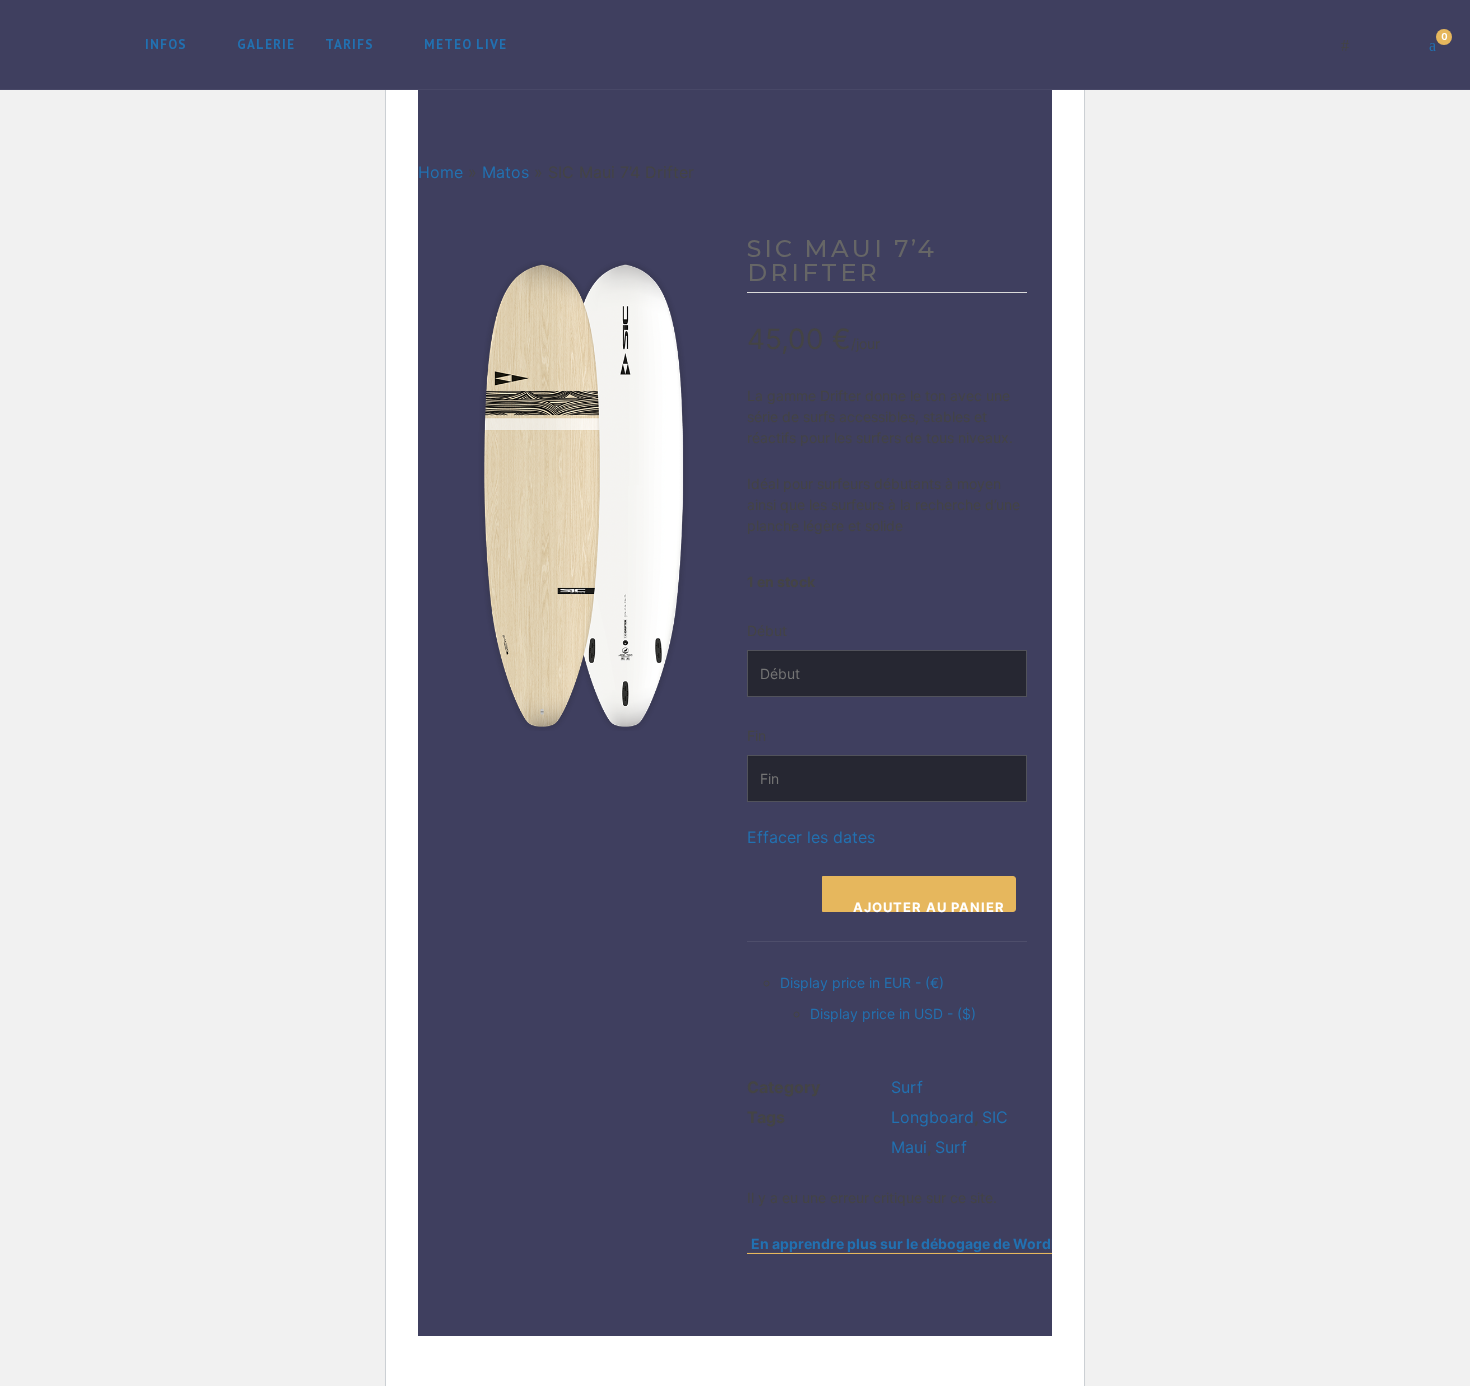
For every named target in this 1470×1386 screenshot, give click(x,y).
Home (440, 172)
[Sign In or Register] (1389, 45)
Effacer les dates (811, 837)
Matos (505, 172)
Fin (756, 735)
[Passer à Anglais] (546, 45)
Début (767, 630)
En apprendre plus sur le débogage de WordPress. (922, 1243)
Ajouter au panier (929, 905)
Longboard (932, 1117)
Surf (907, 1087)
